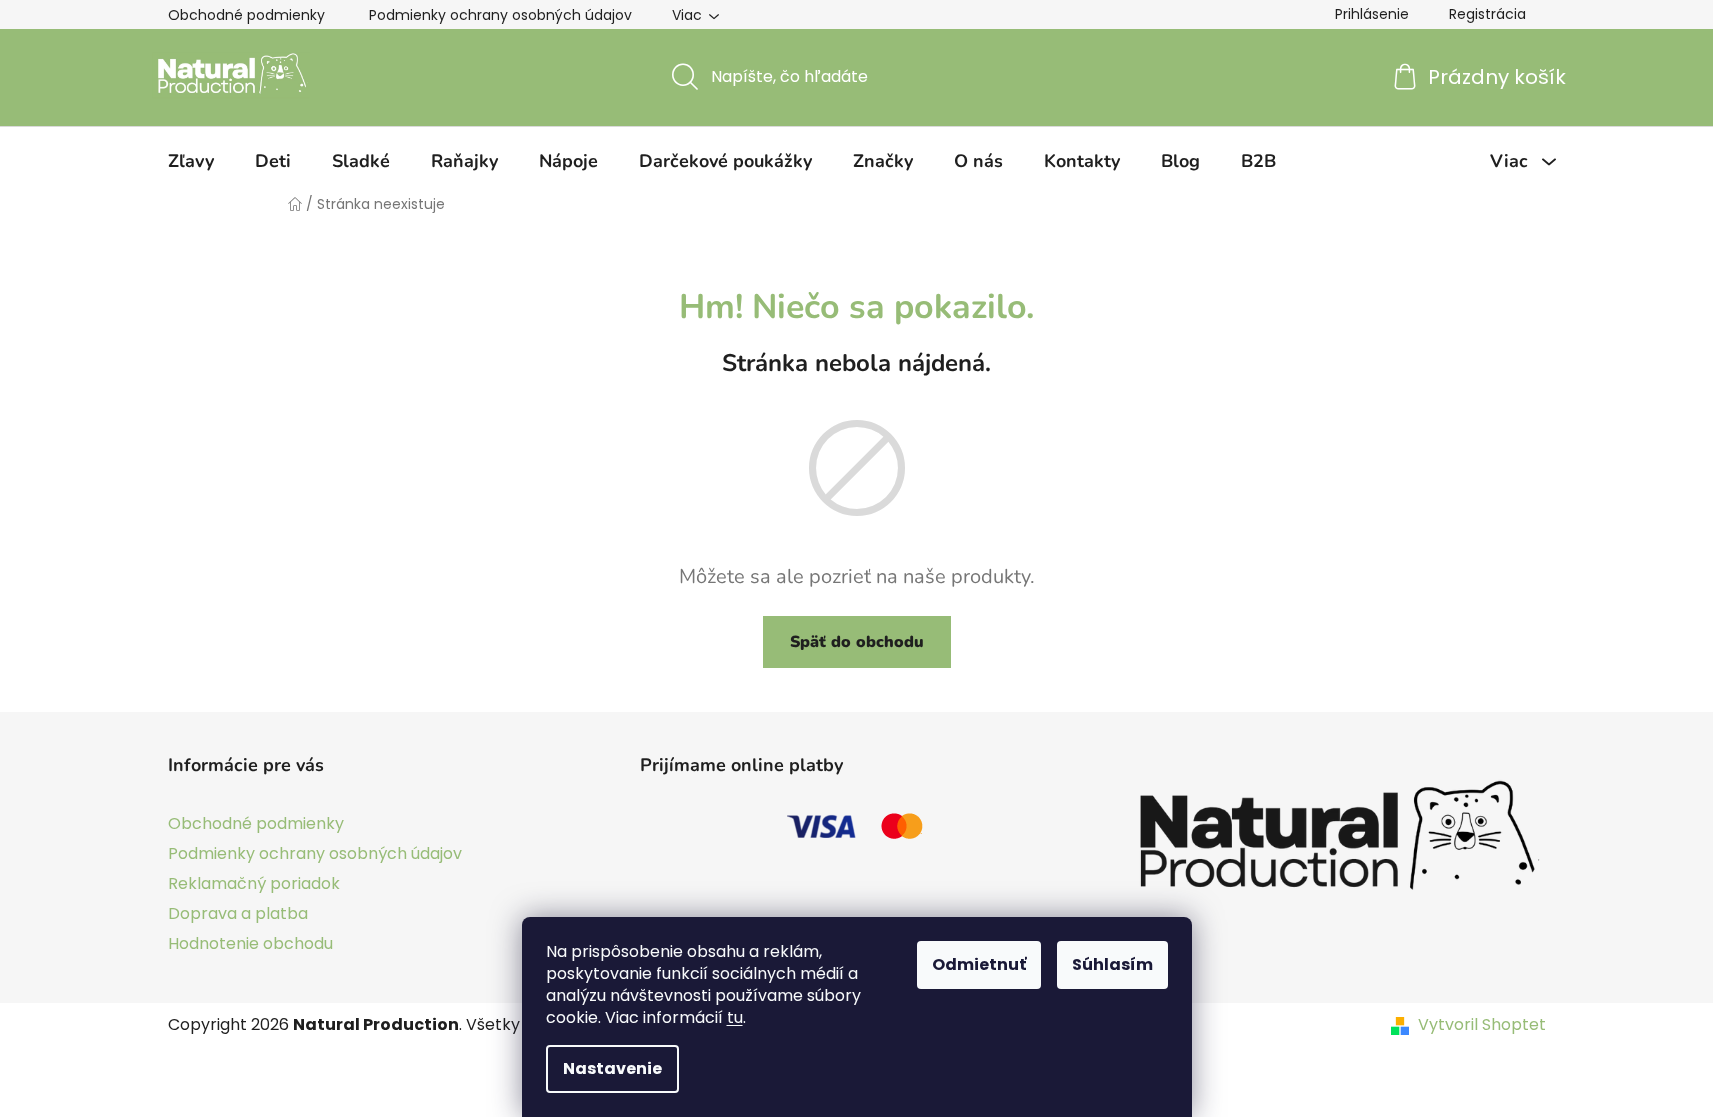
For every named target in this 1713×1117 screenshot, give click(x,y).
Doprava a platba (238, 913)
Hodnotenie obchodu (250, 943)
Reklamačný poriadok (254, 883)
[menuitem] (191, 161)
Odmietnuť (979, 964)
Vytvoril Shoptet (1482, 1025)
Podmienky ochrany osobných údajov (500, 15)
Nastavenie (612, 1068)
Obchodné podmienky (246, 15)
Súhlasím (1112, 964)
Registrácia (1487, 14)
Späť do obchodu (857, 642)
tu (735, 1017)
